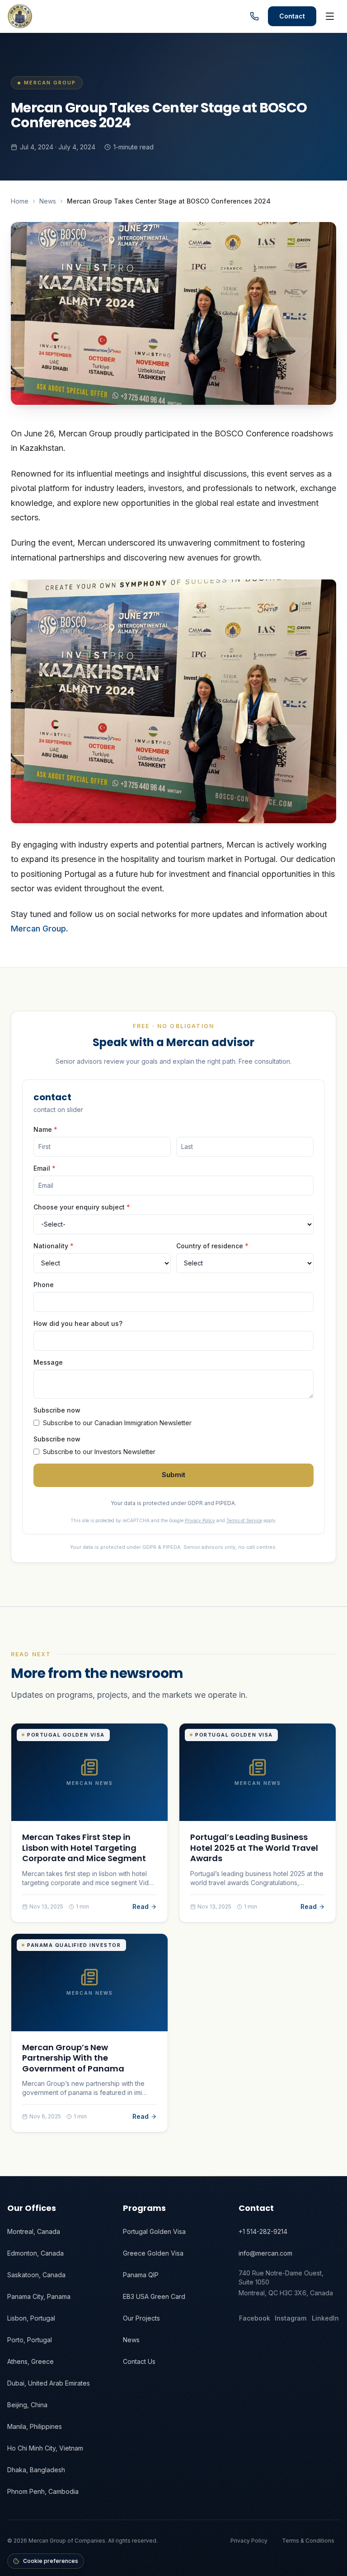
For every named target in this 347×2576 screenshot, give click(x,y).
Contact (292, 16)
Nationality (54, 1246)
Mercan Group (38, 929)
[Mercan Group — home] (20, 16)
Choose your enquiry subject (82, 1207)
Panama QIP (141, 2275)
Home (20, 201)
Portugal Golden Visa (154, 2231)
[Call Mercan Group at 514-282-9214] (254, 16)
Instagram (291, 2318)
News (48, 201)
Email (45, 1168)
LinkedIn (325, 2318)
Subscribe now (57, 1410)
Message (48, 1362)
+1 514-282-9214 (263, 2231)
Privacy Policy (200, 1520)
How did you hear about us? (78, 1323)
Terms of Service (244, 1520)
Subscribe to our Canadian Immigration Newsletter (117, 1423)
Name (45, 1129)
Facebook (255, 2318)
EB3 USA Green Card (154, 2296)
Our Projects (141, 2318)
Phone (44, 1285)
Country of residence (212, 1246)
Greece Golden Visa (153, 2253)
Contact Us (139, 2361)
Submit (173, 1475)
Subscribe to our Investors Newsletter (99, 1452)
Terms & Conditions (308, 2541)
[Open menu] (330, 16)
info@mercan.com (265, 2253)
